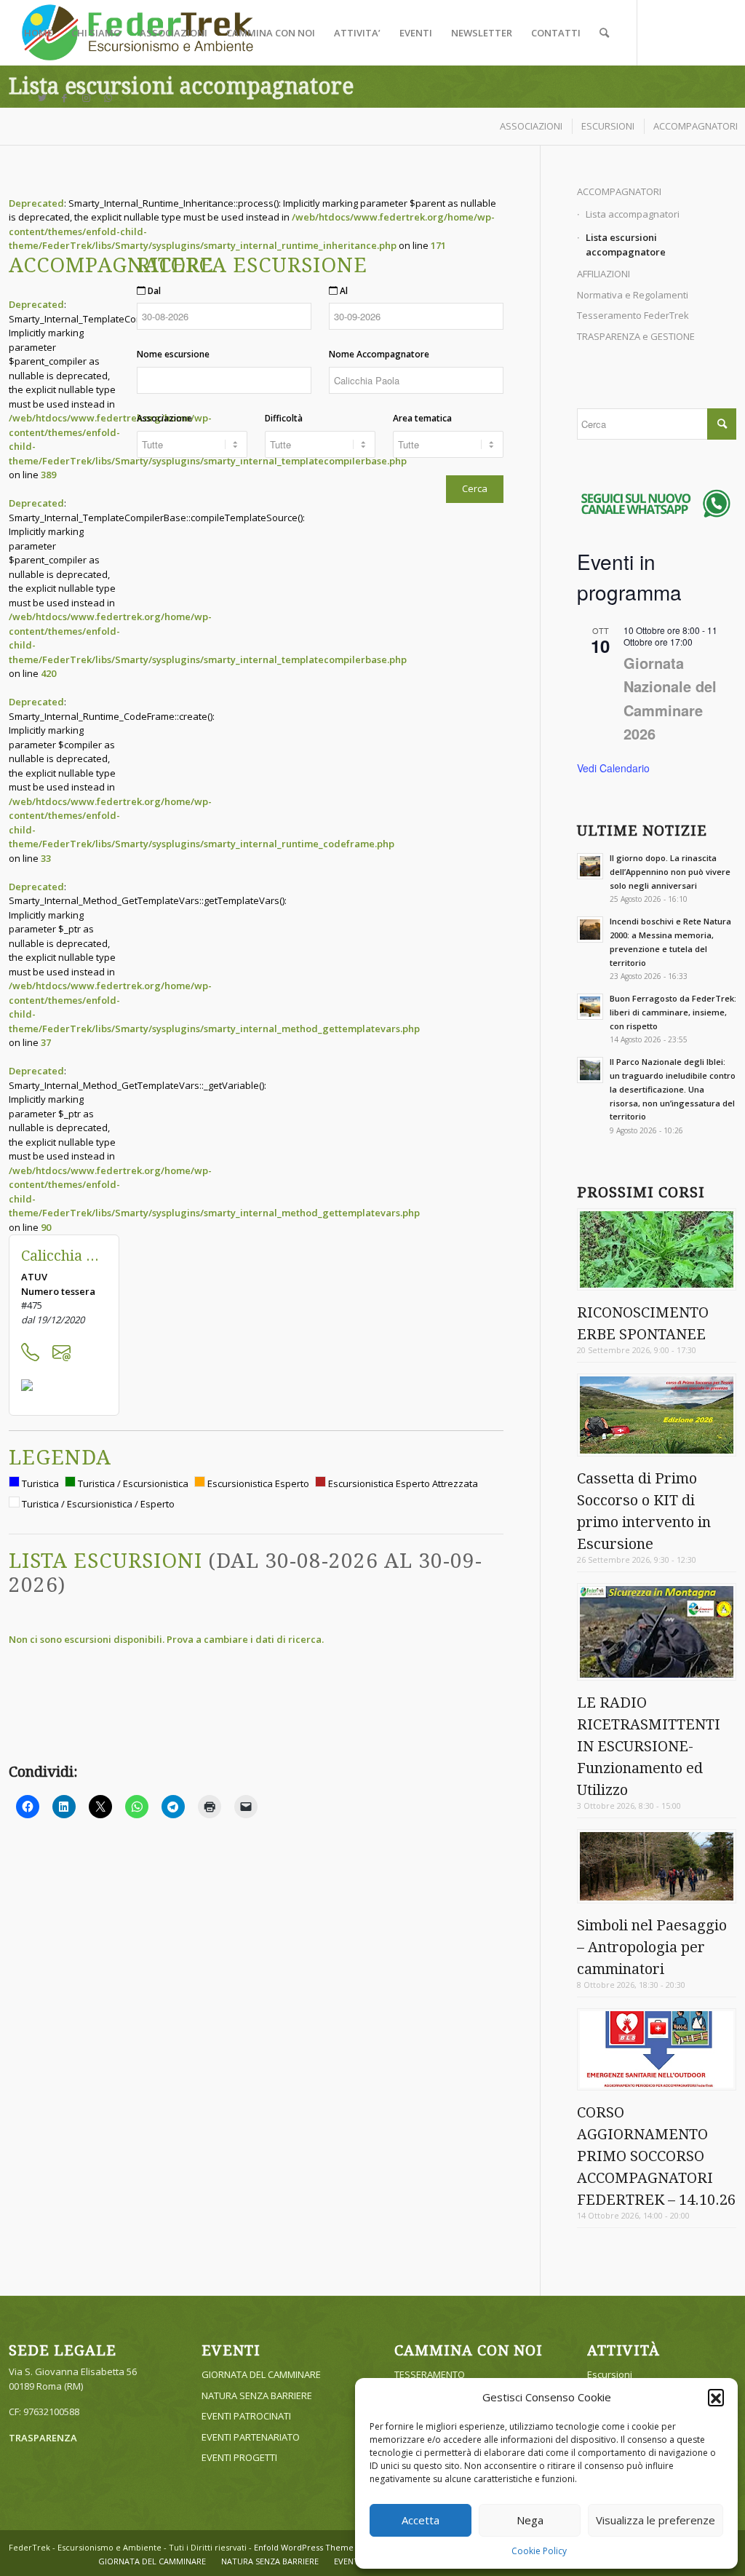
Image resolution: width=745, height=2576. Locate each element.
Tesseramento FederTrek (633, 315)
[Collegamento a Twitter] (42, 98)
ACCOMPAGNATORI (619, 191)
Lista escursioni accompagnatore (181, 86)
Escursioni (610, 2374)
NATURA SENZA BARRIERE (257, 2395)
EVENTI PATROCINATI (246, 2416)
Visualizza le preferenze (656, 2520)
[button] (716, 2397)
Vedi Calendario (613, 768)
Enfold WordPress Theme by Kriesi (322, 2547)
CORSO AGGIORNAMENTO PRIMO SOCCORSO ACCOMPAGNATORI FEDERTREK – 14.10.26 (656, 2156)
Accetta (421, 2520)
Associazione (164, 418)
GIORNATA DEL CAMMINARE (261, 2374)
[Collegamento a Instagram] (86, 98)
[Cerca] (604, 33)
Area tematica (422, 418)
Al (343, 291)
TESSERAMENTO (430, 2374)
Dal (153, 291)
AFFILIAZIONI (603, 274)
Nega (530, 2520)
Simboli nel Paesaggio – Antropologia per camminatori (652, 1947)
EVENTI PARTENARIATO (251, 2437)
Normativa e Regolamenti (633, 295)
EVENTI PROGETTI (239, 2457)
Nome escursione (173, 354)
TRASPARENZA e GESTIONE (636, 336)
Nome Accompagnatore (379, 354)
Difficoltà (284, 418)
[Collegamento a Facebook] (64, 98)
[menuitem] (38, 33)
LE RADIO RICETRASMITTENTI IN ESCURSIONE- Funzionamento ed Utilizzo (649, 1746)
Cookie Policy (539, 2551)
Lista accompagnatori (633, 214)
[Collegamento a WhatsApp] (108, 98)
